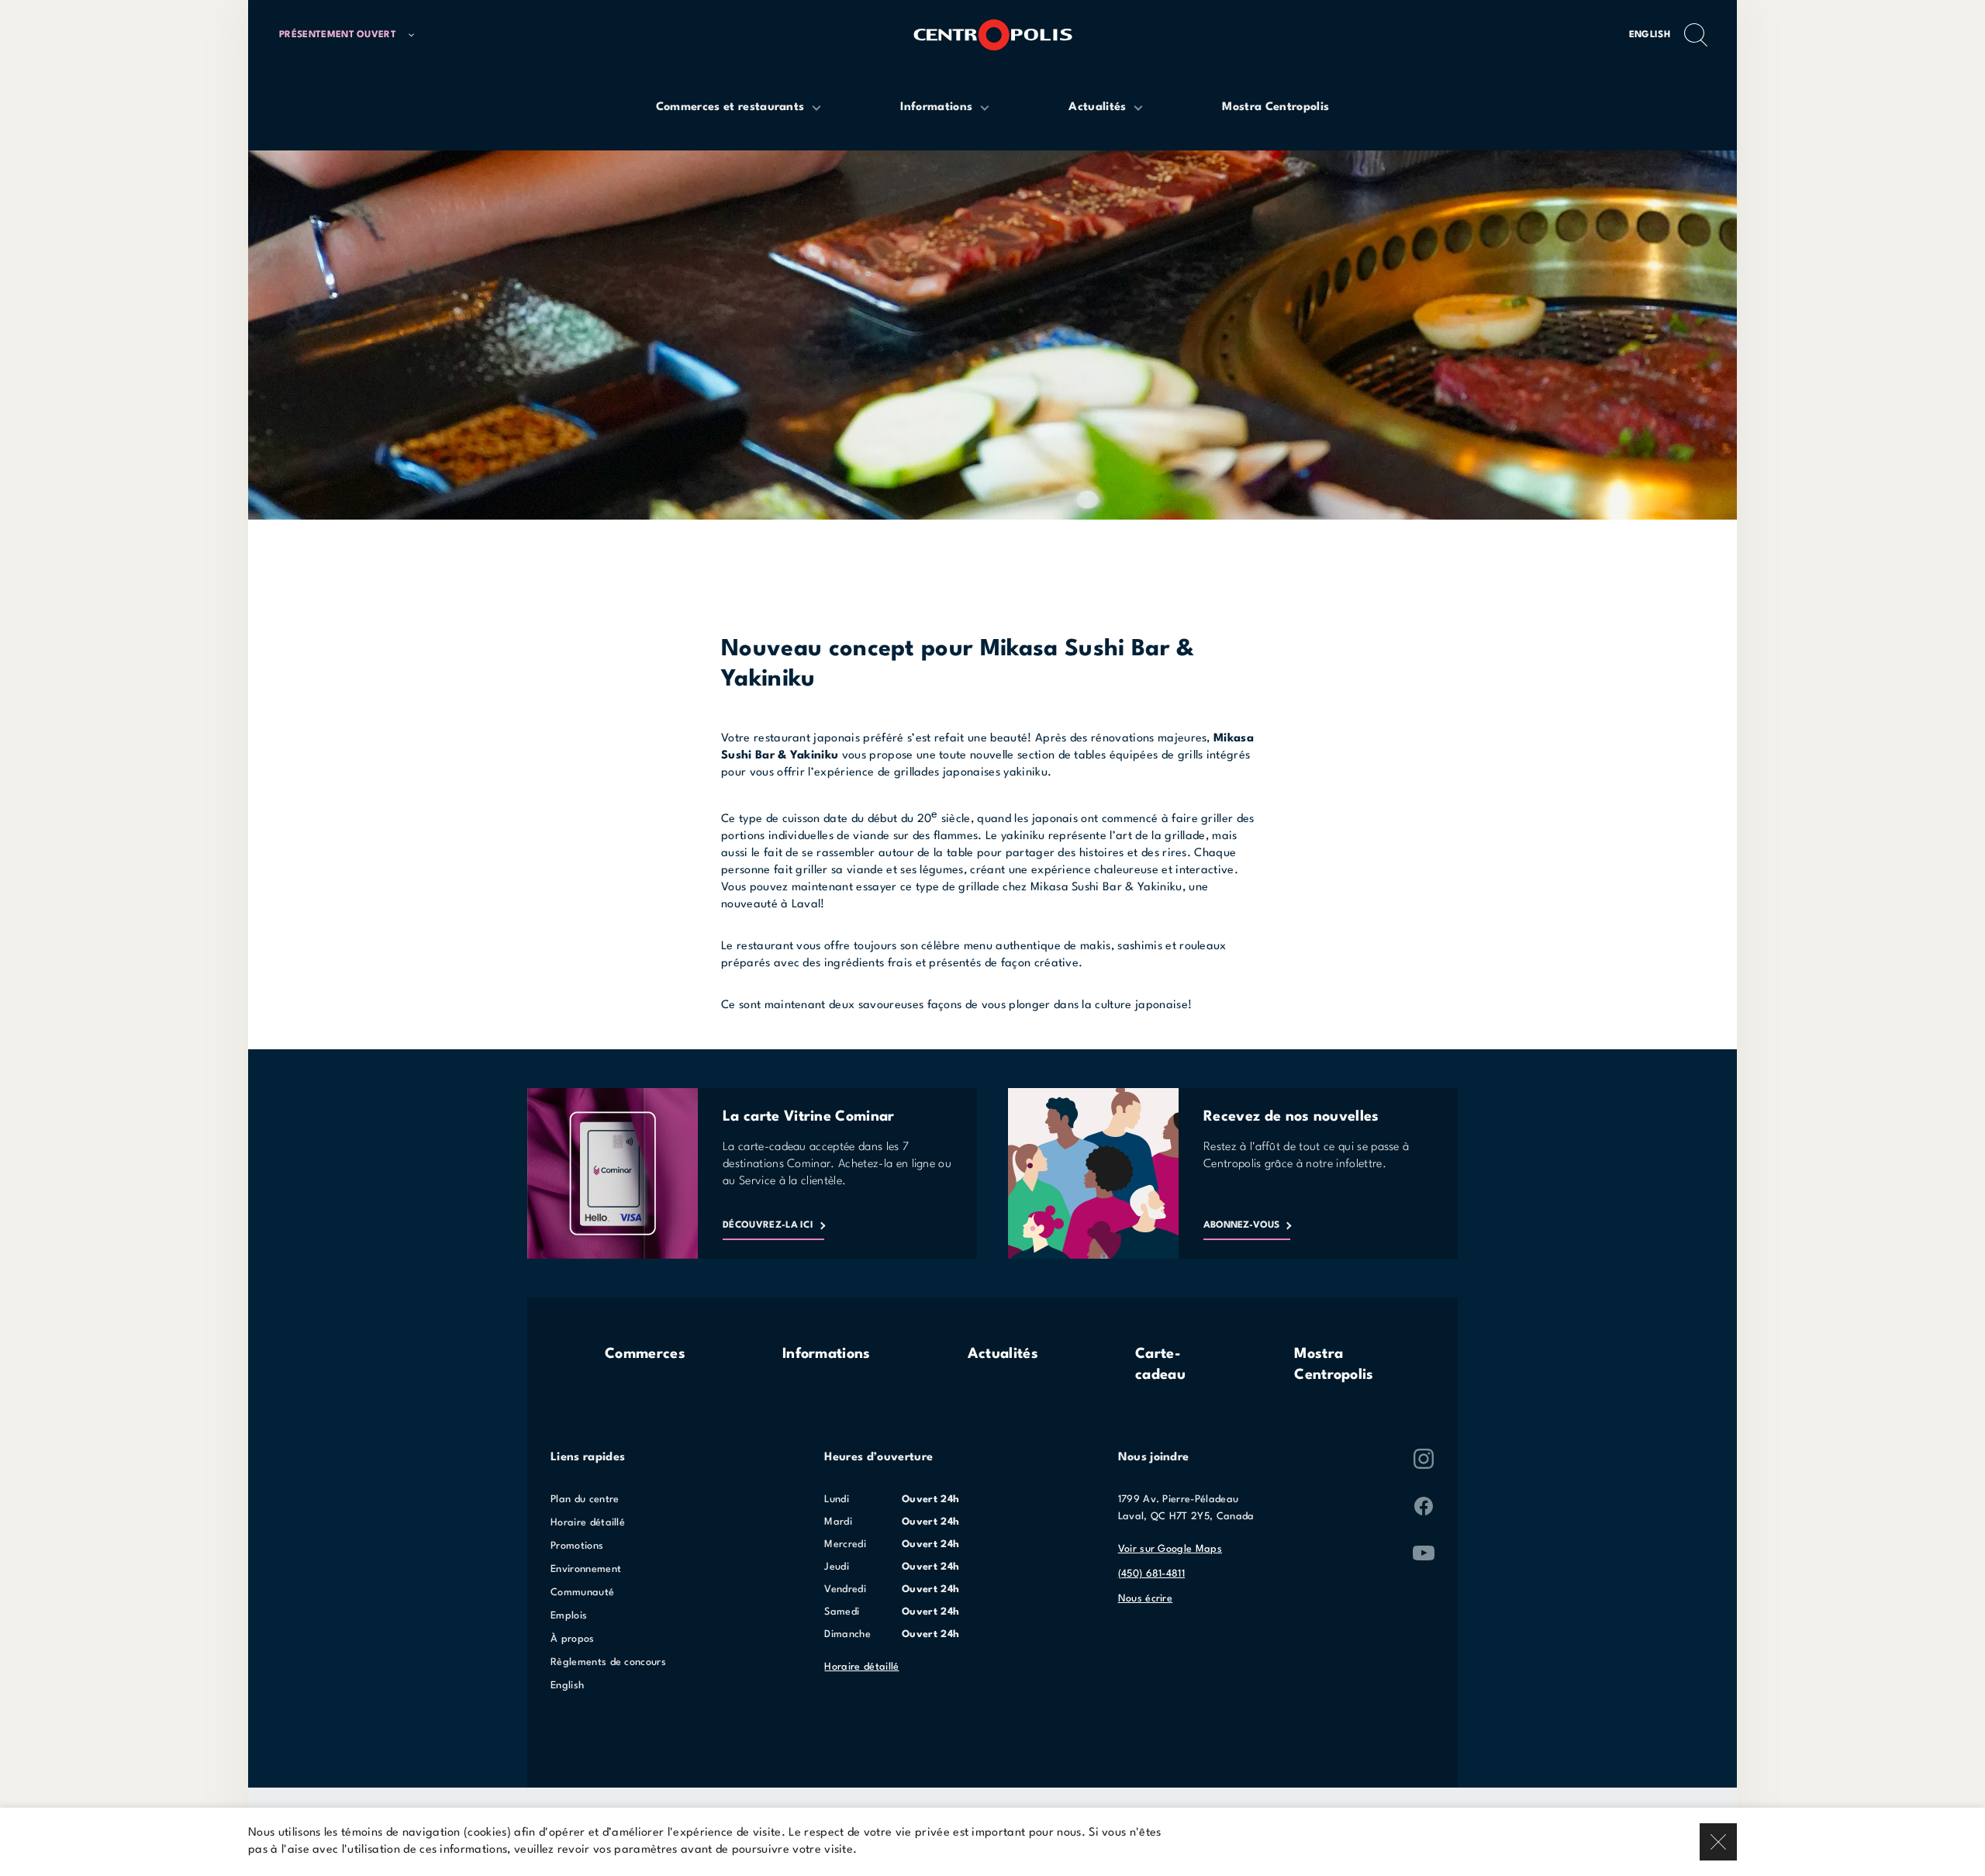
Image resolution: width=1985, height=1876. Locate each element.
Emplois (569, 1616)
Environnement (586, 1569)
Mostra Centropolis (1334, 1365)
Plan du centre (585, 1499)
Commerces (645, 1354)
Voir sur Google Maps (1170, 1549)
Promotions (577, 1546)
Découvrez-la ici (768, 1225)
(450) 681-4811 (1151, 1574)
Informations (827, 1354)
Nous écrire (1146, 1599)
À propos (573, 1639)
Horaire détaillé (588, 1523)
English (1650, 35)
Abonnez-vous (1241, 1225)
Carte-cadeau (1160, 1365)
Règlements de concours (608, 1662)
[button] (354, 35)
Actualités (1003, 1354)
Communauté (582, 1593)
